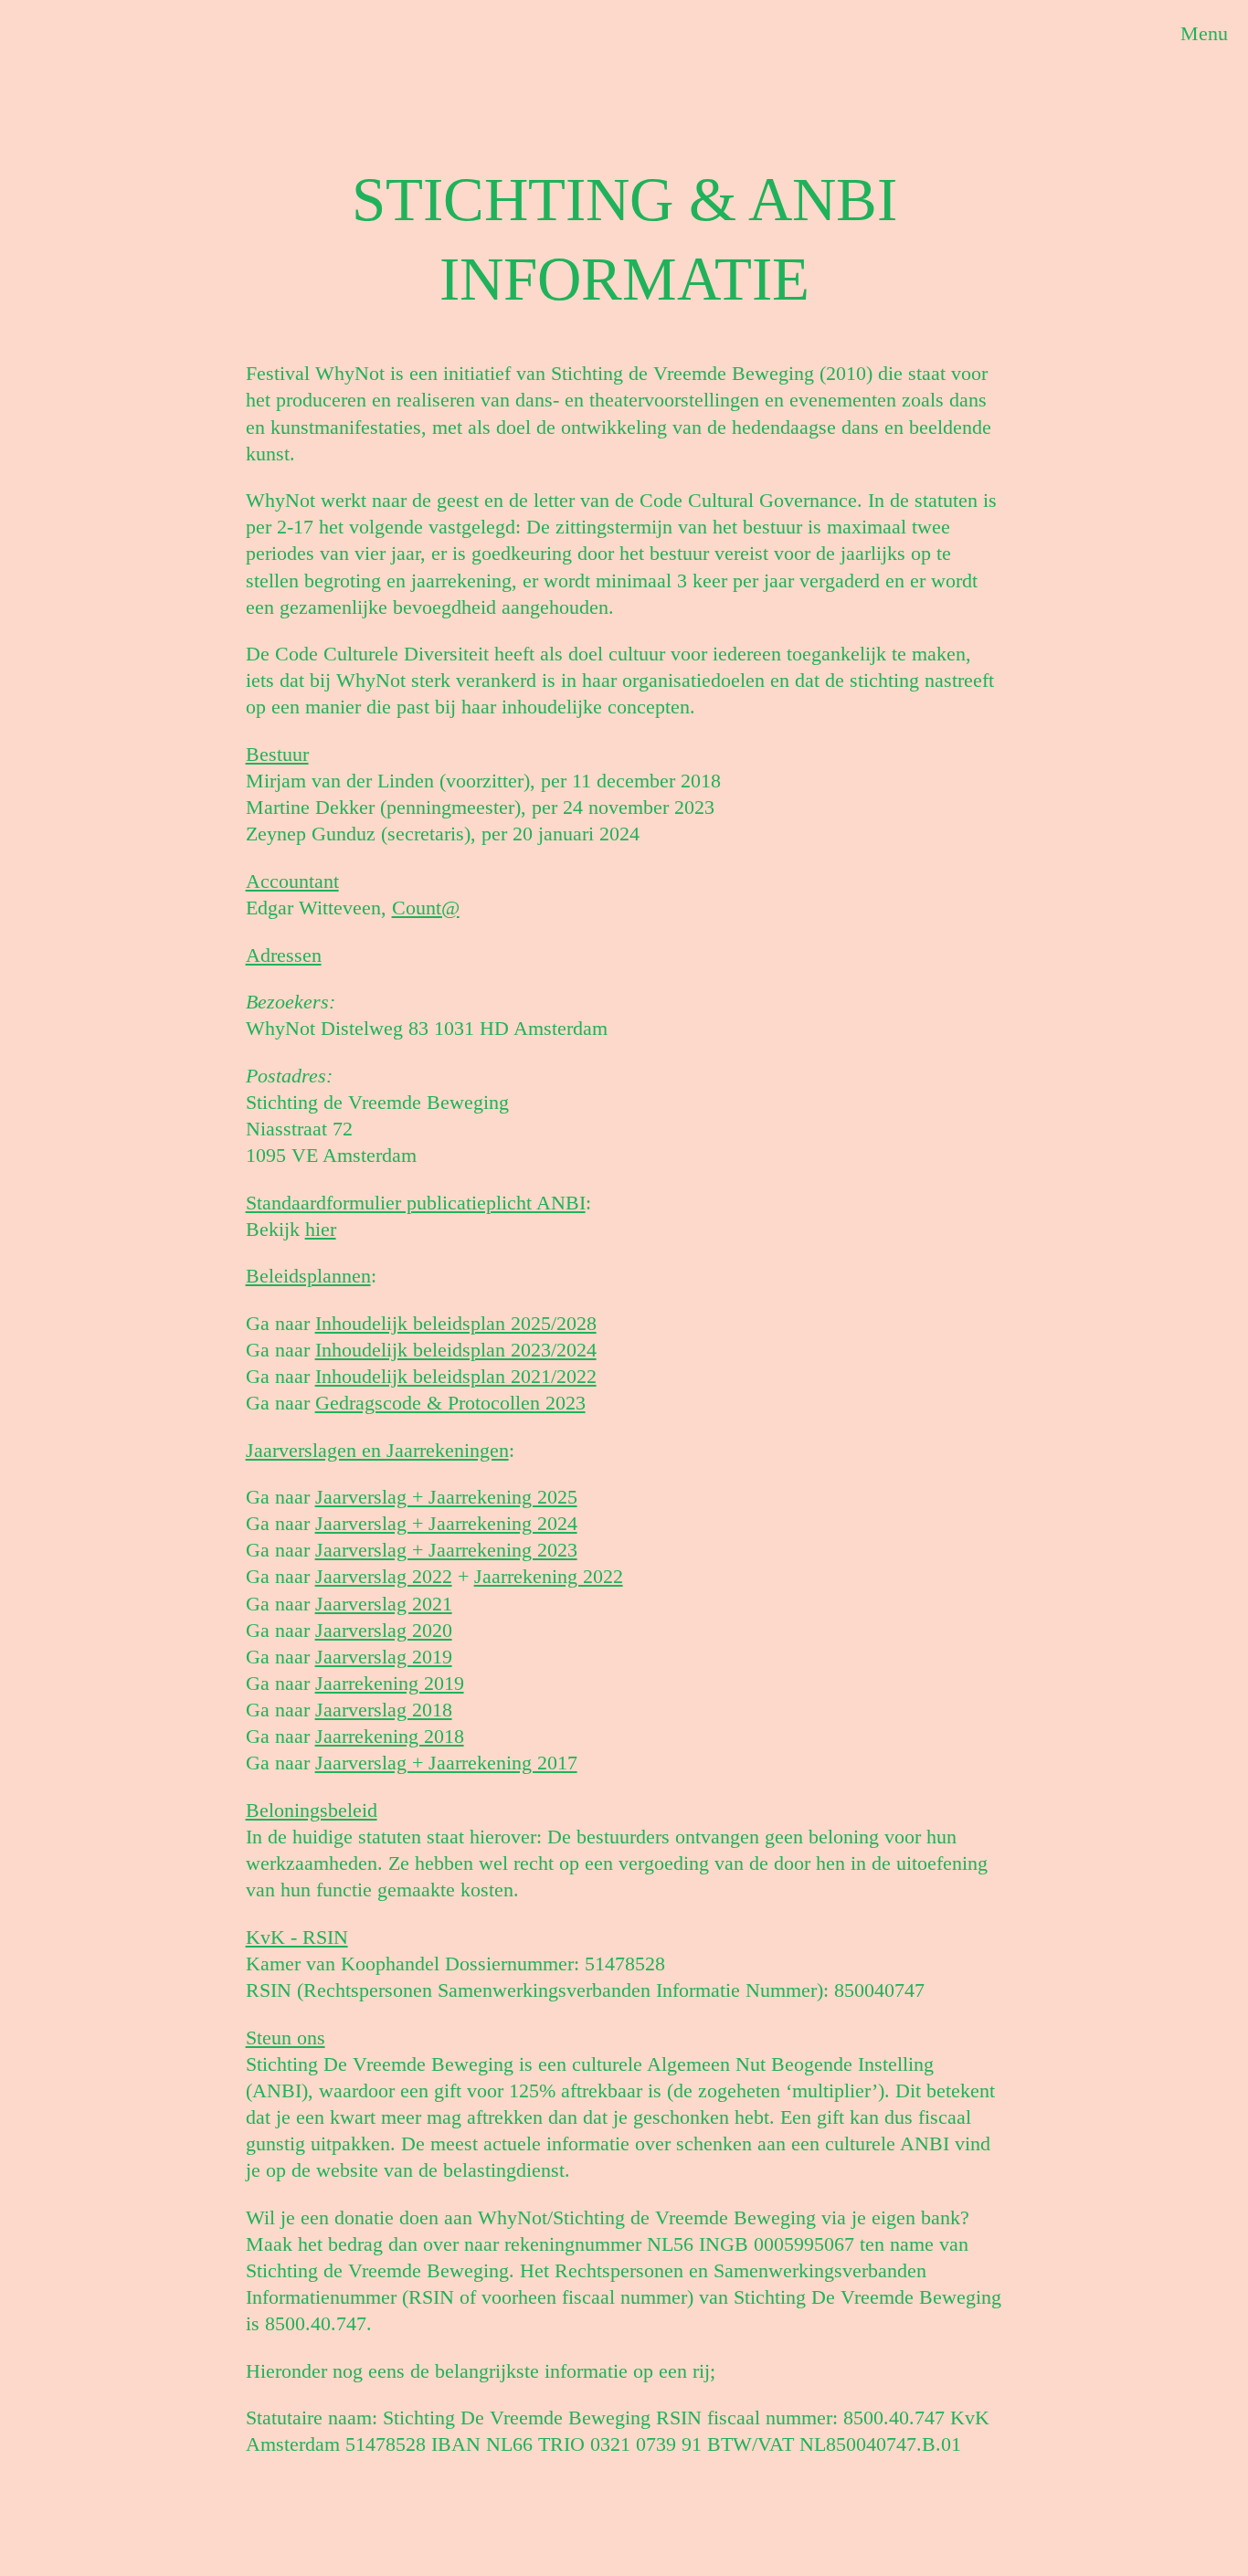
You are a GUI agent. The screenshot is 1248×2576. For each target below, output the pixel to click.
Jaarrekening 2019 (390, 1683)
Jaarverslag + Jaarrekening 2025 (446, 1497)
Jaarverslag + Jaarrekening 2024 (446, 1523)
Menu (1204, 33)
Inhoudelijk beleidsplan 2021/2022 (456, 1376)
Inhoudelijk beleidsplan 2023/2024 (456, 1350)
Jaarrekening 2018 (390, 1736)
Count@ (426, 908)
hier (321, 1229)
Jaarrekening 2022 (549, 1576)
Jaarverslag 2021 (384, 1604)
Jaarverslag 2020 (384, 1630)
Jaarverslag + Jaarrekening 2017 (446, 1763)
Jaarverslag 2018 (384, 1710)
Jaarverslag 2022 (384, 1576)
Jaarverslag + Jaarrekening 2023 (446, 1550)
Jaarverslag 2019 (384, 1657)
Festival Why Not (74, 47)
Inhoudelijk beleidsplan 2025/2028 (456, 1323)
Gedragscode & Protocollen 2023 (450, 1403)
